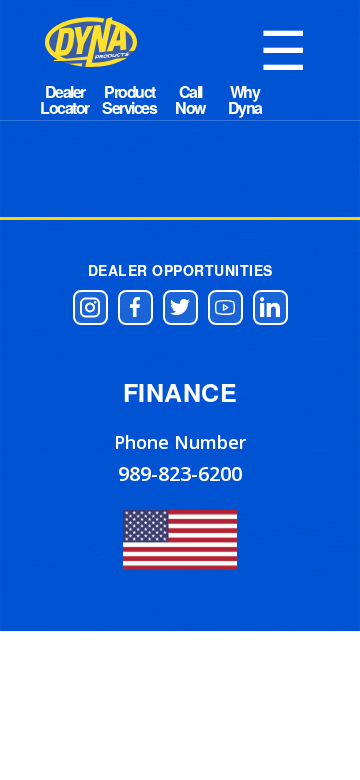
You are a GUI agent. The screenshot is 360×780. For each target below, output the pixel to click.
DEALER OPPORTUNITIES (180, 270)
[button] (90, 307)
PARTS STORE (129, 100)
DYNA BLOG (64, 100)
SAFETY (244, 100)
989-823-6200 (180, 473)
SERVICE (190, 100)
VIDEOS (299, 100)
